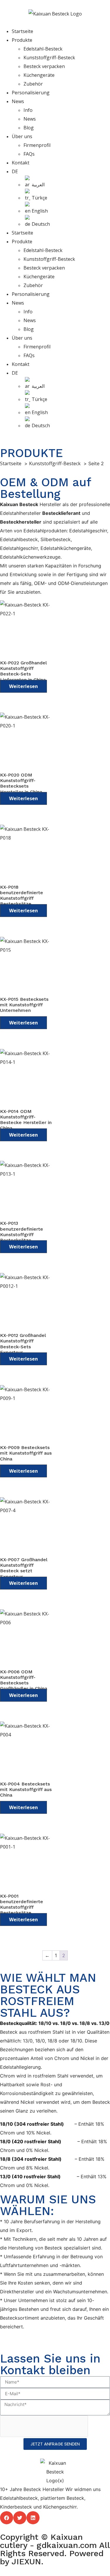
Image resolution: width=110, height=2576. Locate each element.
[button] (7, 2518)
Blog (29, 128)
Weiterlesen (23, 686)
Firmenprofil (37, 145)
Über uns (22, 136)
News (18, 101)
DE (15, 171)
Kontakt (21, 163)
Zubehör (33, 84)
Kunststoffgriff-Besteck (49, 58)
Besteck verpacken (44, 66)
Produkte (22, 40)
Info (28, 110)
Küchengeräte (39, 75)
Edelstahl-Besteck (43, 49)
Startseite (22, 31)
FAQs (29, 154)
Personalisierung (31, 93)
